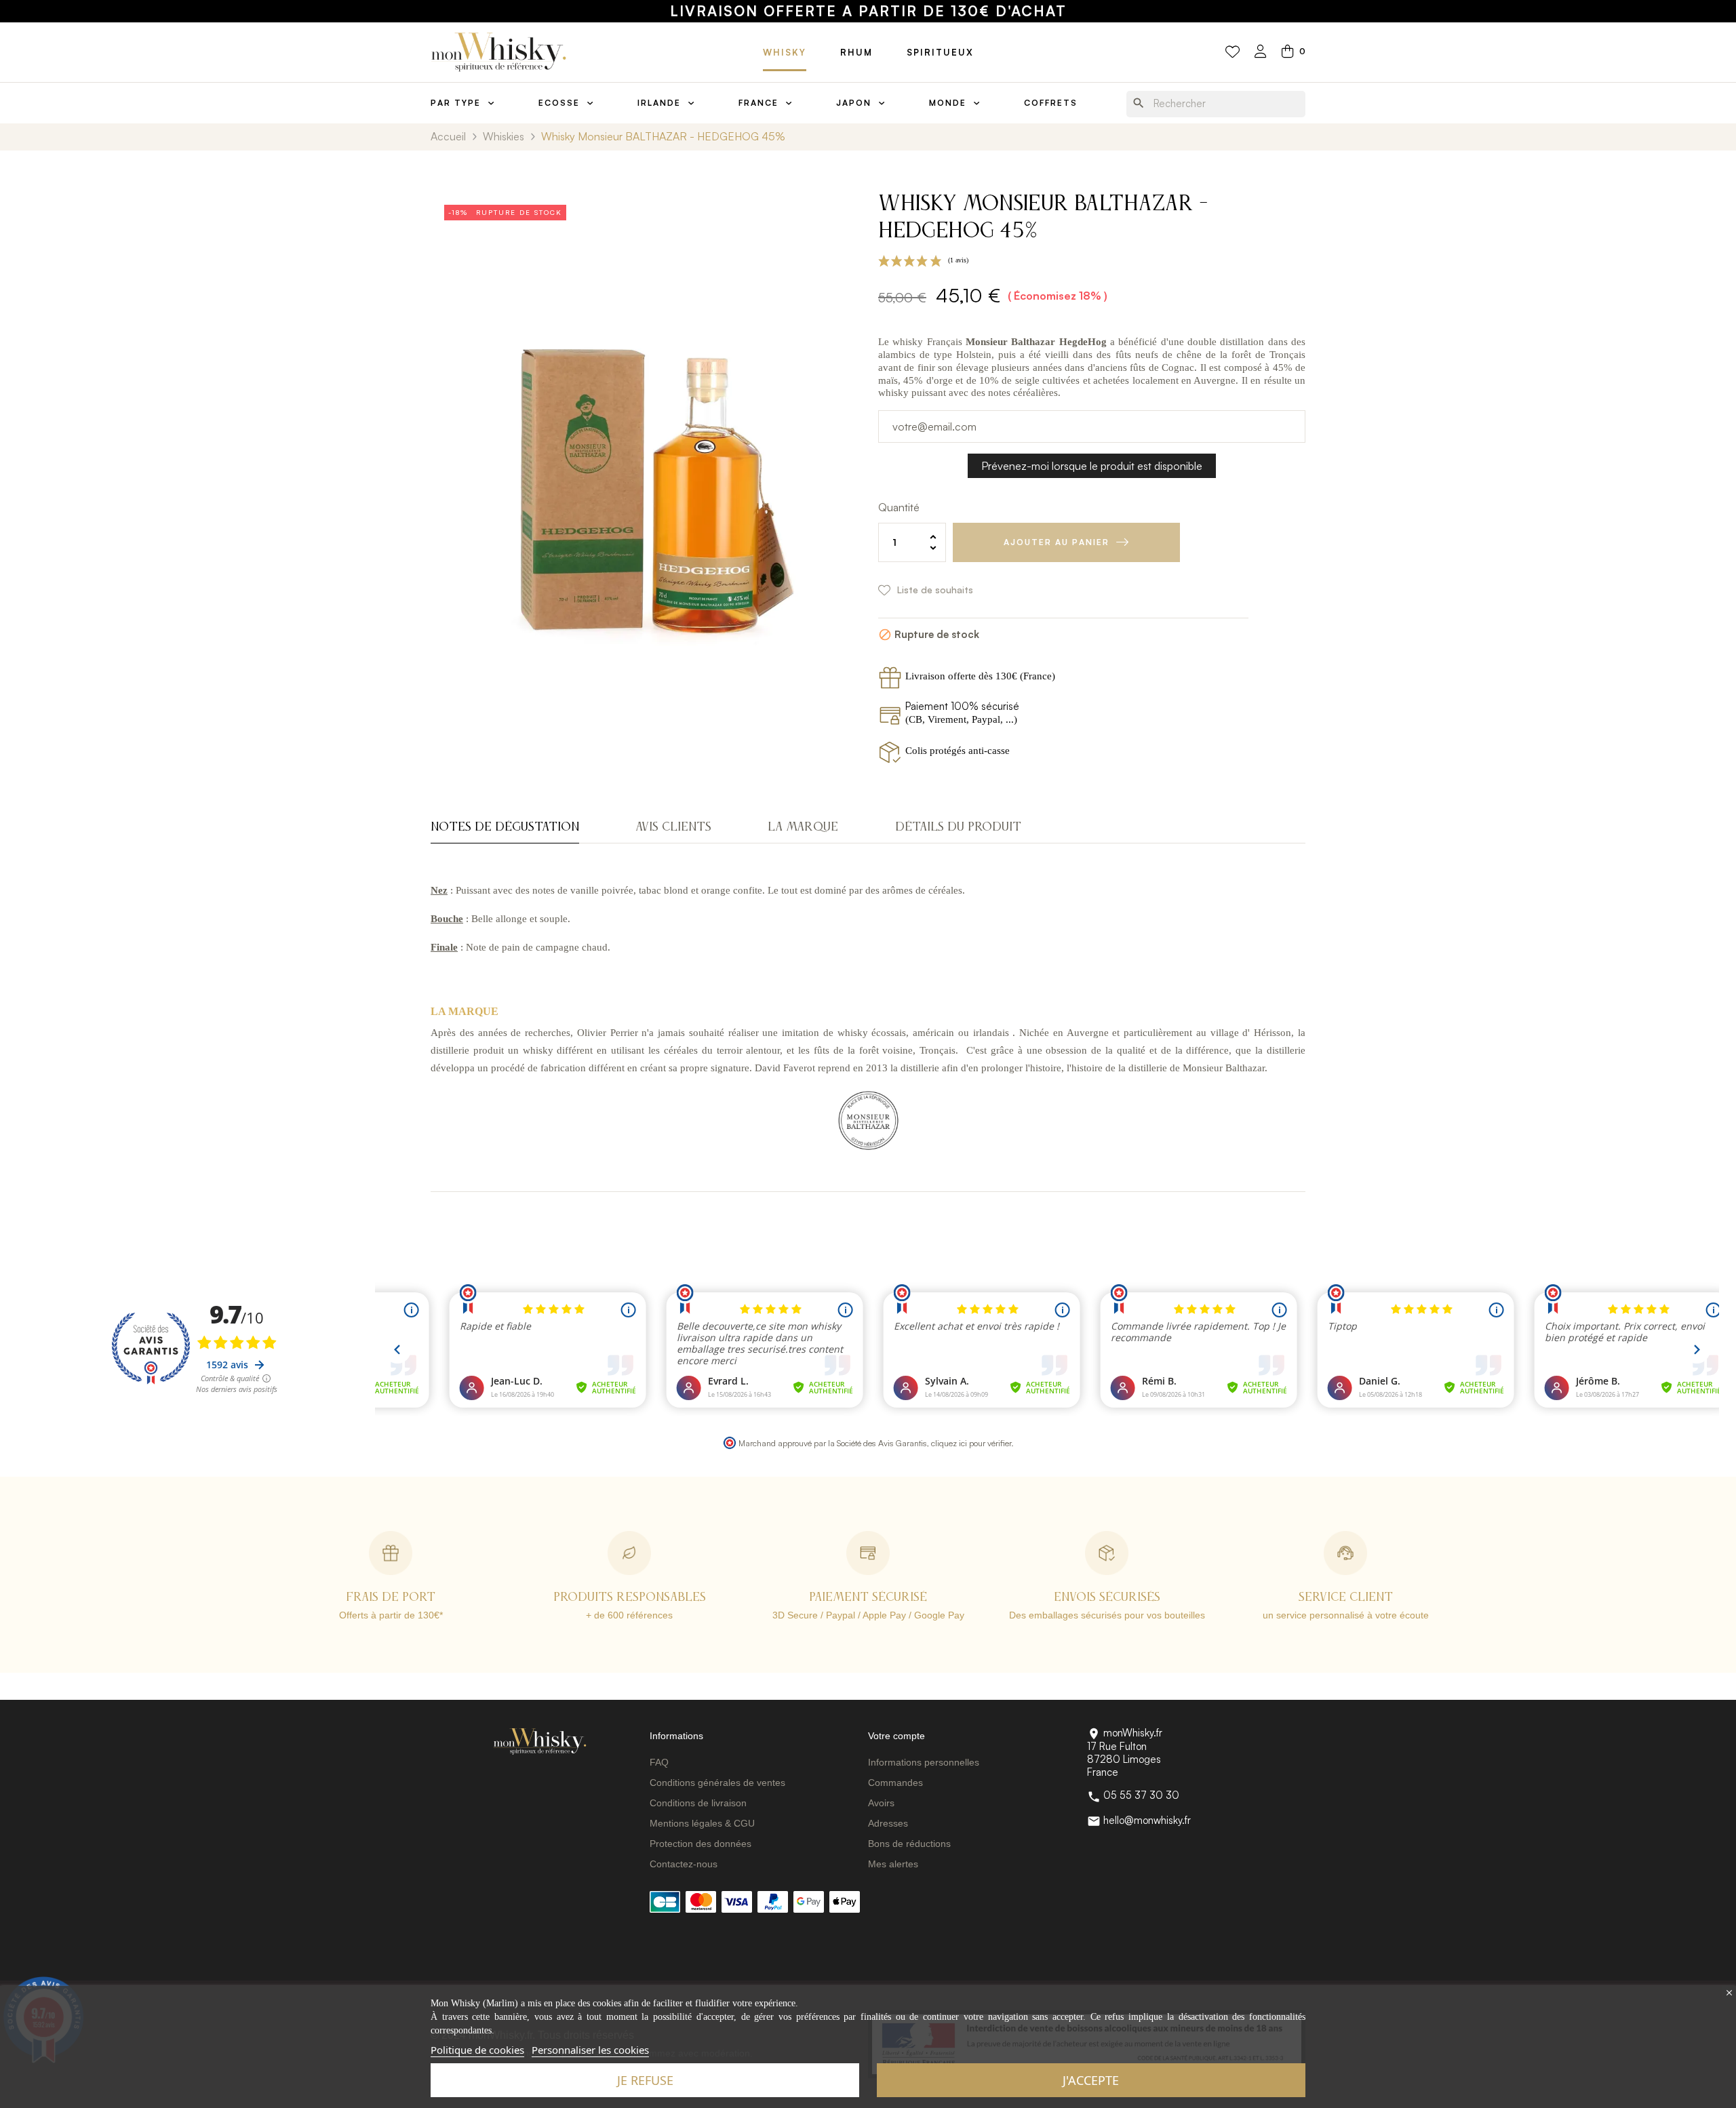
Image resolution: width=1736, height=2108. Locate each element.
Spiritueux (940, 52)
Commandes (895, 1783)
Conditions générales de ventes (717, 1783)
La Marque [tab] (803, 827)
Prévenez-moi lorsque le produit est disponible (1092, 466)
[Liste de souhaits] (1232, 52)
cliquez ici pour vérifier (971, 1443)
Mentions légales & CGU (702, 1823)
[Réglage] (1261, 53)
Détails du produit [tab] (958, 827)
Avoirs (881, 1803)
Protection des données (701, 1844)
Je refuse (645, 2080)
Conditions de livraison (698, 1803)
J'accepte (1091, 2080)
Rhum (856, 52)
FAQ (659, 1762)
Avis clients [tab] (673, 827)
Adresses (888, 1823)
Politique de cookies (477, 2050)
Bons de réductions (909, 1844)
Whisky (785, 52)
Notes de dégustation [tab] (505, 827)
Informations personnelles (924, 1762)
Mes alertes (893, 1864)
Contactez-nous (684, 1864)
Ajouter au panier (1057, 542)
